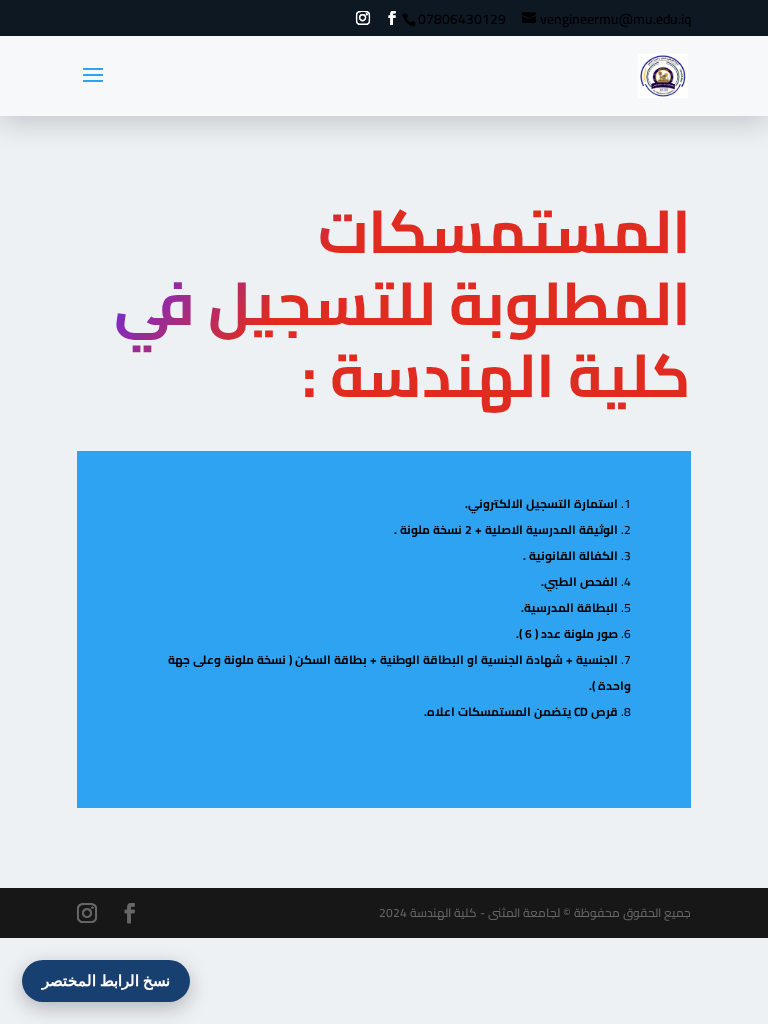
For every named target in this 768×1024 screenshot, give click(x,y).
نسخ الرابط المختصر (106, 980)
